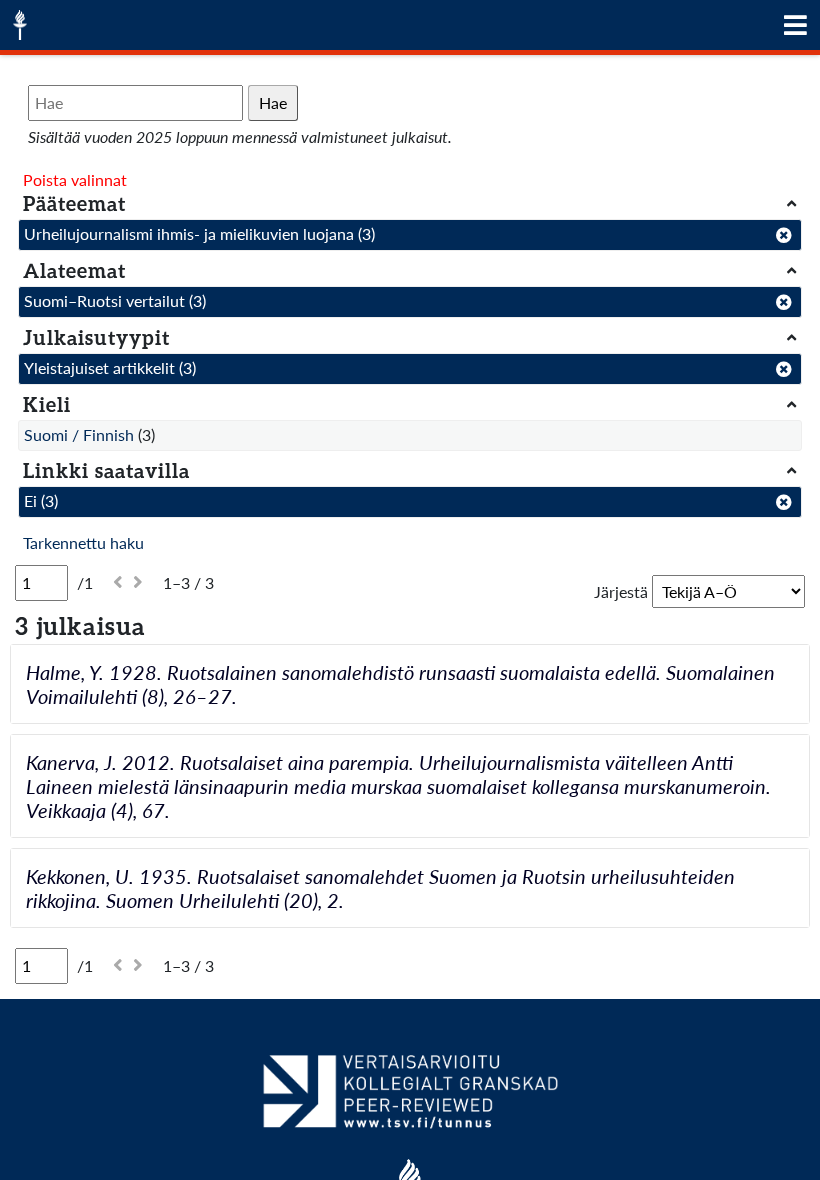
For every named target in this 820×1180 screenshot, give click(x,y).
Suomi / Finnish (79, 434)
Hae (273, 102)
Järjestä (621, 591)
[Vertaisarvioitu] (409, 1099)
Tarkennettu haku (83, 542)
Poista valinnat (75, 179)
